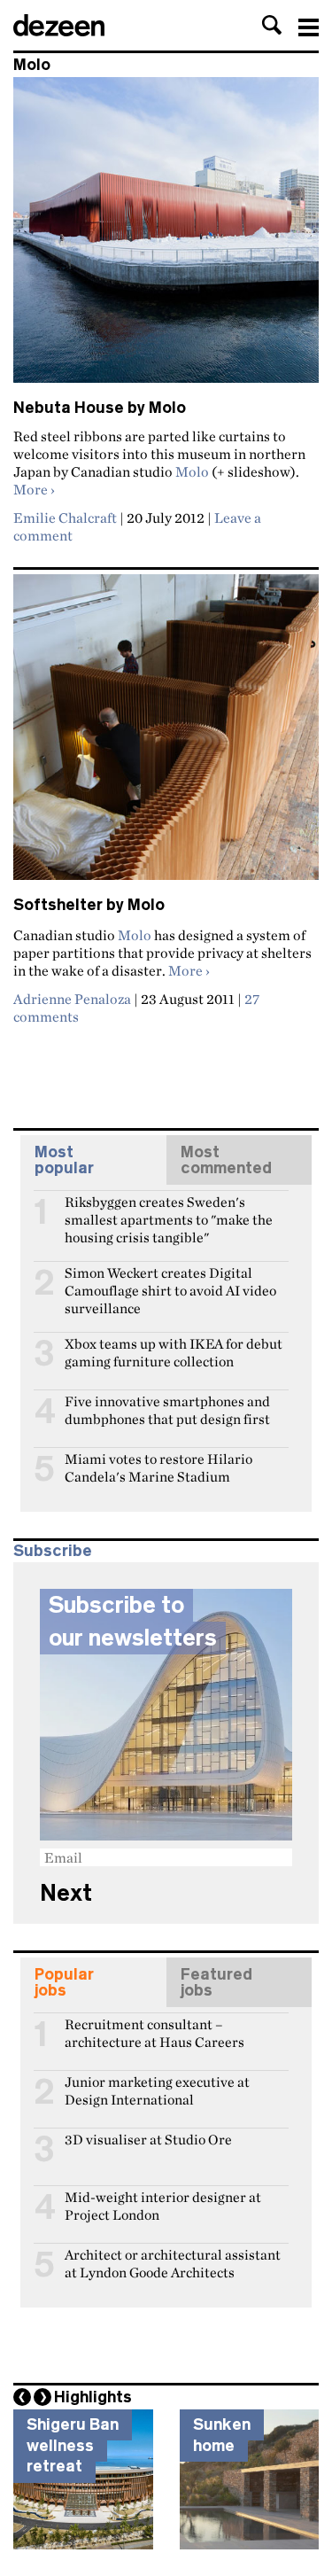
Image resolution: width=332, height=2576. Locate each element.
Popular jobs (64, 1982)
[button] (272, 25)
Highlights (93, 2397)
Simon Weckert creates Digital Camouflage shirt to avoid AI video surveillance (170, 1280)
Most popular (64, 1160)
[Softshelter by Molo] (166, 735)
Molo (192, 471)
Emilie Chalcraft (65, 518)
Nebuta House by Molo (100, 408)
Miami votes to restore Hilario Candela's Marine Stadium (158, 1467)
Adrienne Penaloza (72, 999)
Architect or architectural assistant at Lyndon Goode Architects (173, 2262)
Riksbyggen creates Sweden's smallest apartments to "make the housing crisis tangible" (169, 1210)
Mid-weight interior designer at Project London (163, 2205)
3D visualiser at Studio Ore (148, 2140)
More (34, 489)
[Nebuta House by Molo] (166, 237)
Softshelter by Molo (89, 905)
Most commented (226, 1160)
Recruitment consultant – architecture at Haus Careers (154, 2032)
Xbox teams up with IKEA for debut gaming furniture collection (174, 1351)
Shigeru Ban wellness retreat (73, 2445)
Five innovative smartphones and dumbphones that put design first (167, 1409)
